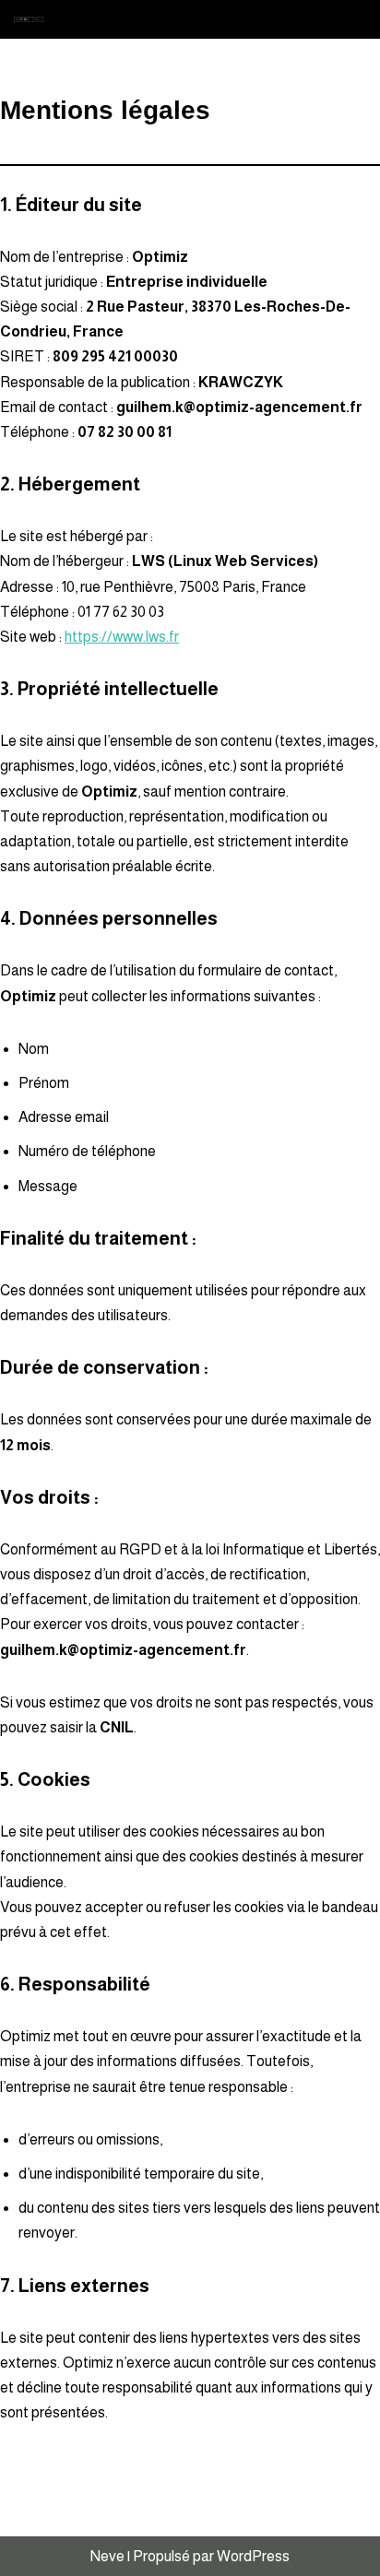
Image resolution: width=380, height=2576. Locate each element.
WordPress (253, 2556)
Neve (107, 2556)
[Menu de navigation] (344, 19)
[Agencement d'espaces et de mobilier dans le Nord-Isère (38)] (33, 20)
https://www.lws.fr (122, 637)
